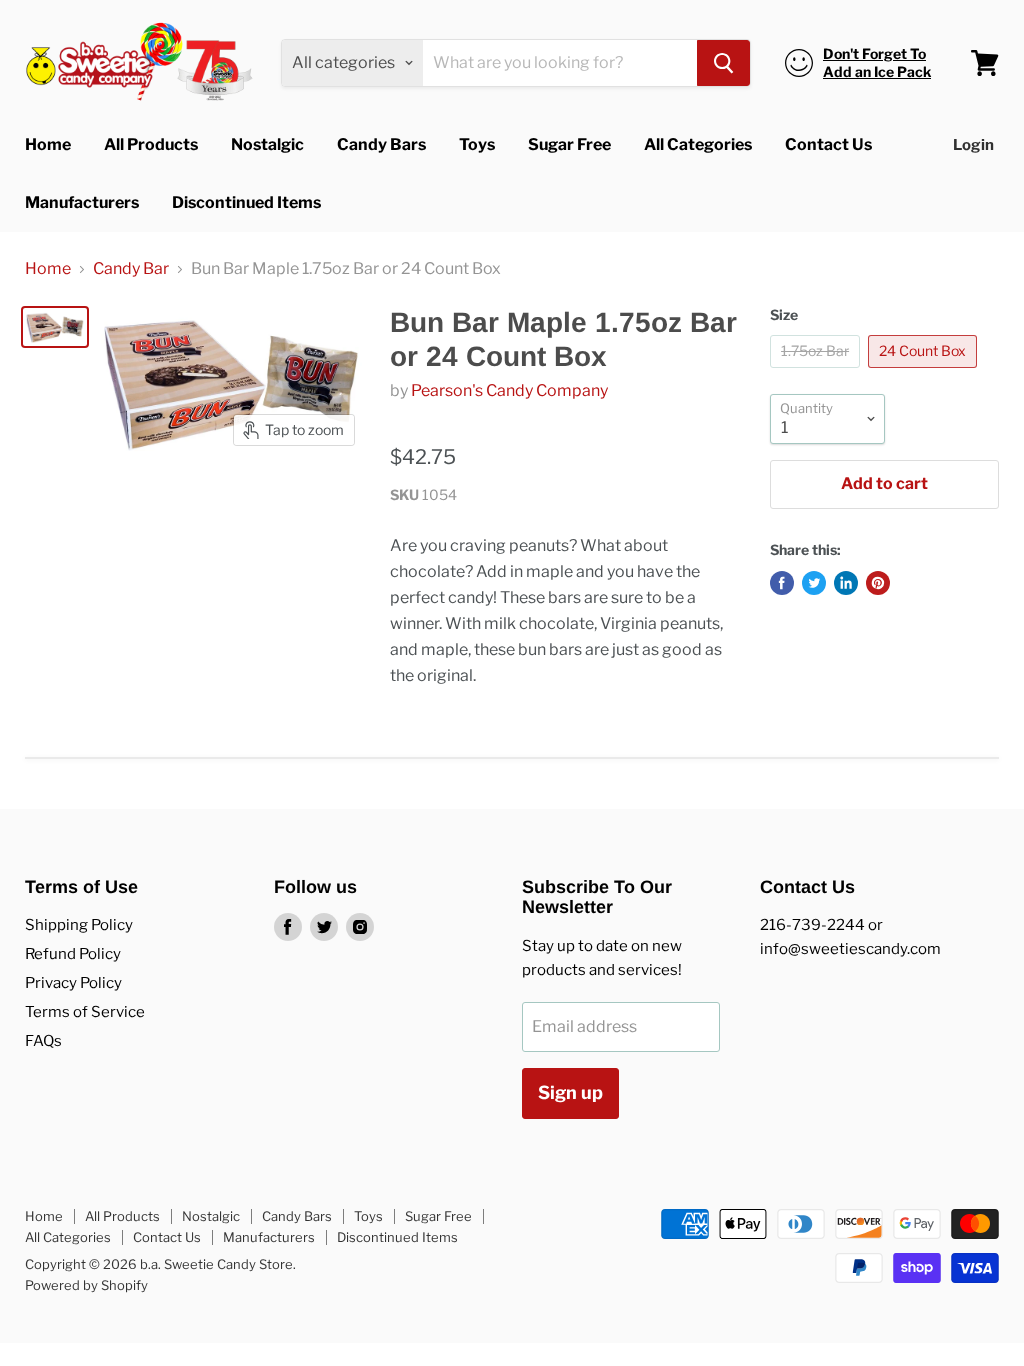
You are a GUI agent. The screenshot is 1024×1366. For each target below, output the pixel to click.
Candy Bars (381, 144)
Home (48, 144)
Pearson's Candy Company (509, 390)
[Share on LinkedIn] (846, 583)
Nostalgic (267, 144)
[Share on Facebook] (782, 583)
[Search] (723, 63)
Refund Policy (73, 954)
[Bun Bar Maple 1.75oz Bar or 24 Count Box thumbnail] (55, 327)
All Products (151, 144)
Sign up (570, 1092)
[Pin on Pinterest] (878, 583)
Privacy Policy (73, 983)
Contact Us (828, 144)
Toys (477, 144)
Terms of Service (85, 1012)
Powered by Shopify (86, 1285)
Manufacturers (82, 202)
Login (973, 145)
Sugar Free (569, 144)
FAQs (43, 1041)
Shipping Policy (79, 925)
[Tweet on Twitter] (814, 583)
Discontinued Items (246, 202)
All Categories (698, 144)
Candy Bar (131, 269)
